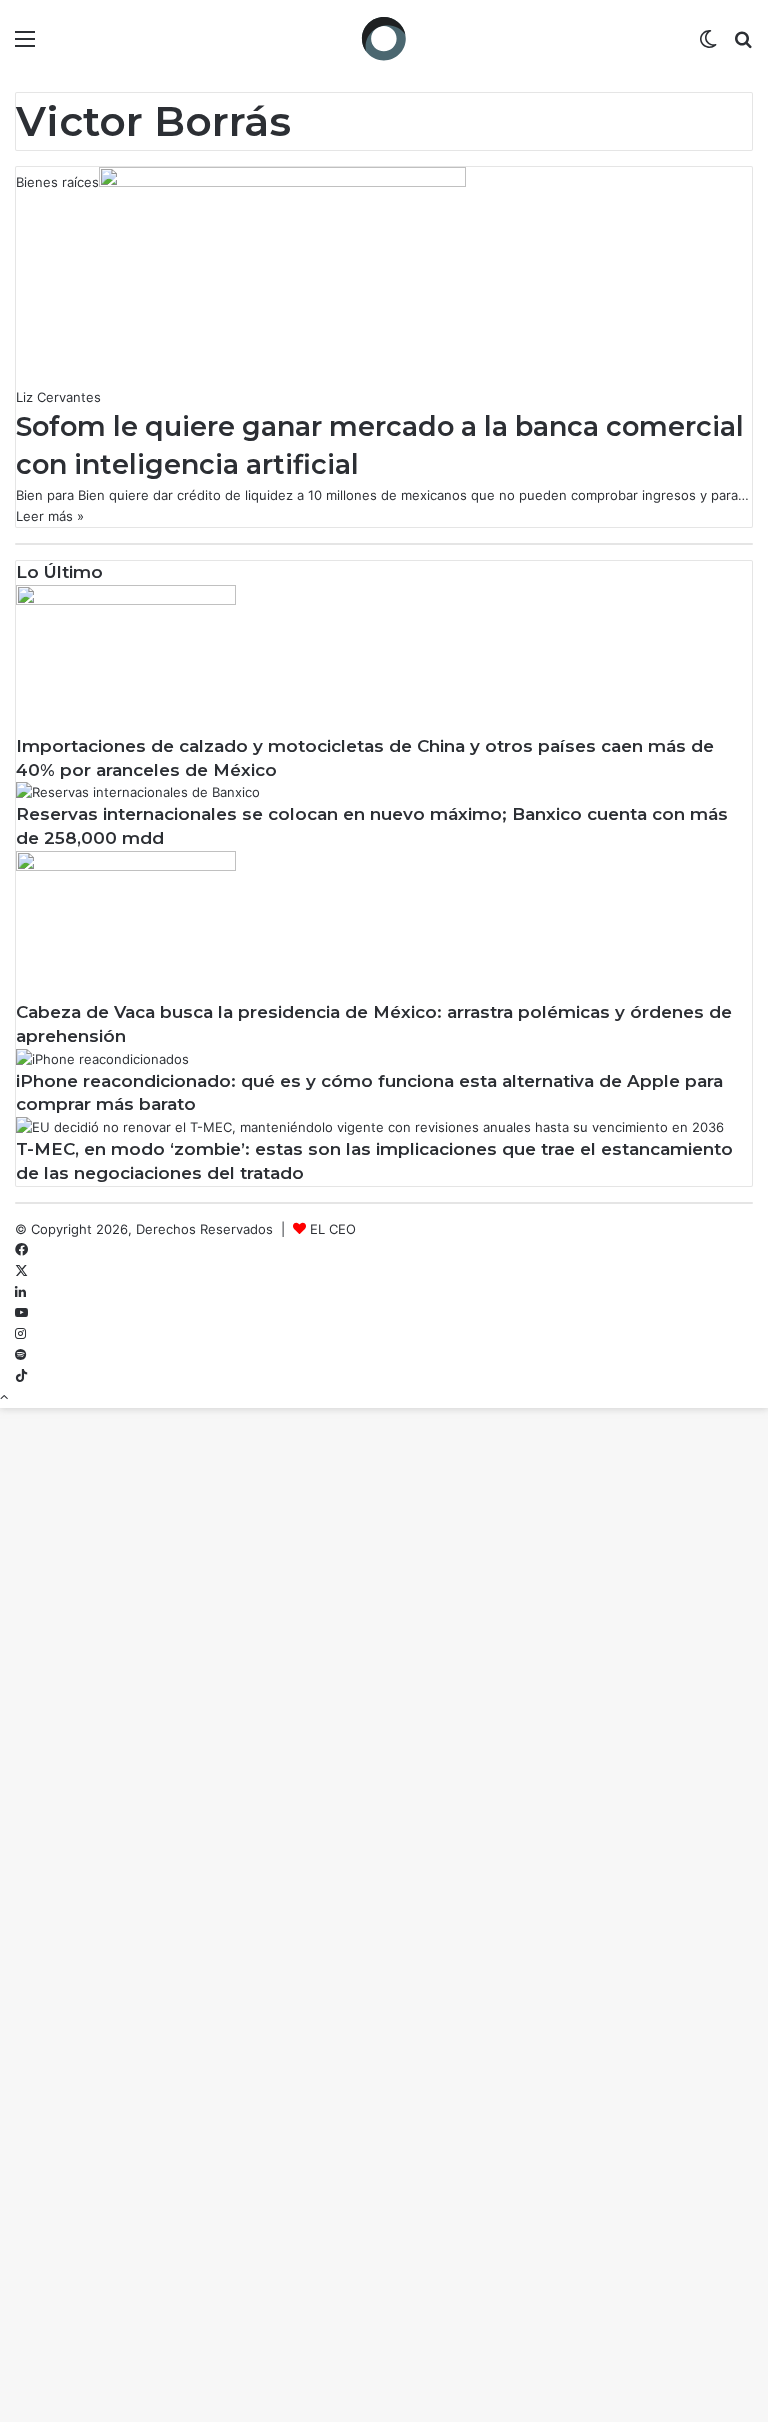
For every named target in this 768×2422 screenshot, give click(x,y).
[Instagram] (20, 1334)
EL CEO (333, 1229)
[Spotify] (20, 1355)
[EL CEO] (384, 38)
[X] (21, 1271)
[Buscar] (743, 45)
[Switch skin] (708, 45)
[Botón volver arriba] (4, 1397)
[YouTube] (21, 1313)
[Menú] (25, 45)
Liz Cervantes (58, 397)
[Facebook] (21, 1250)
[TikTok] (21, 1376)
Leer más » (50, 516)
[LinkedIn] (20, 1292)
